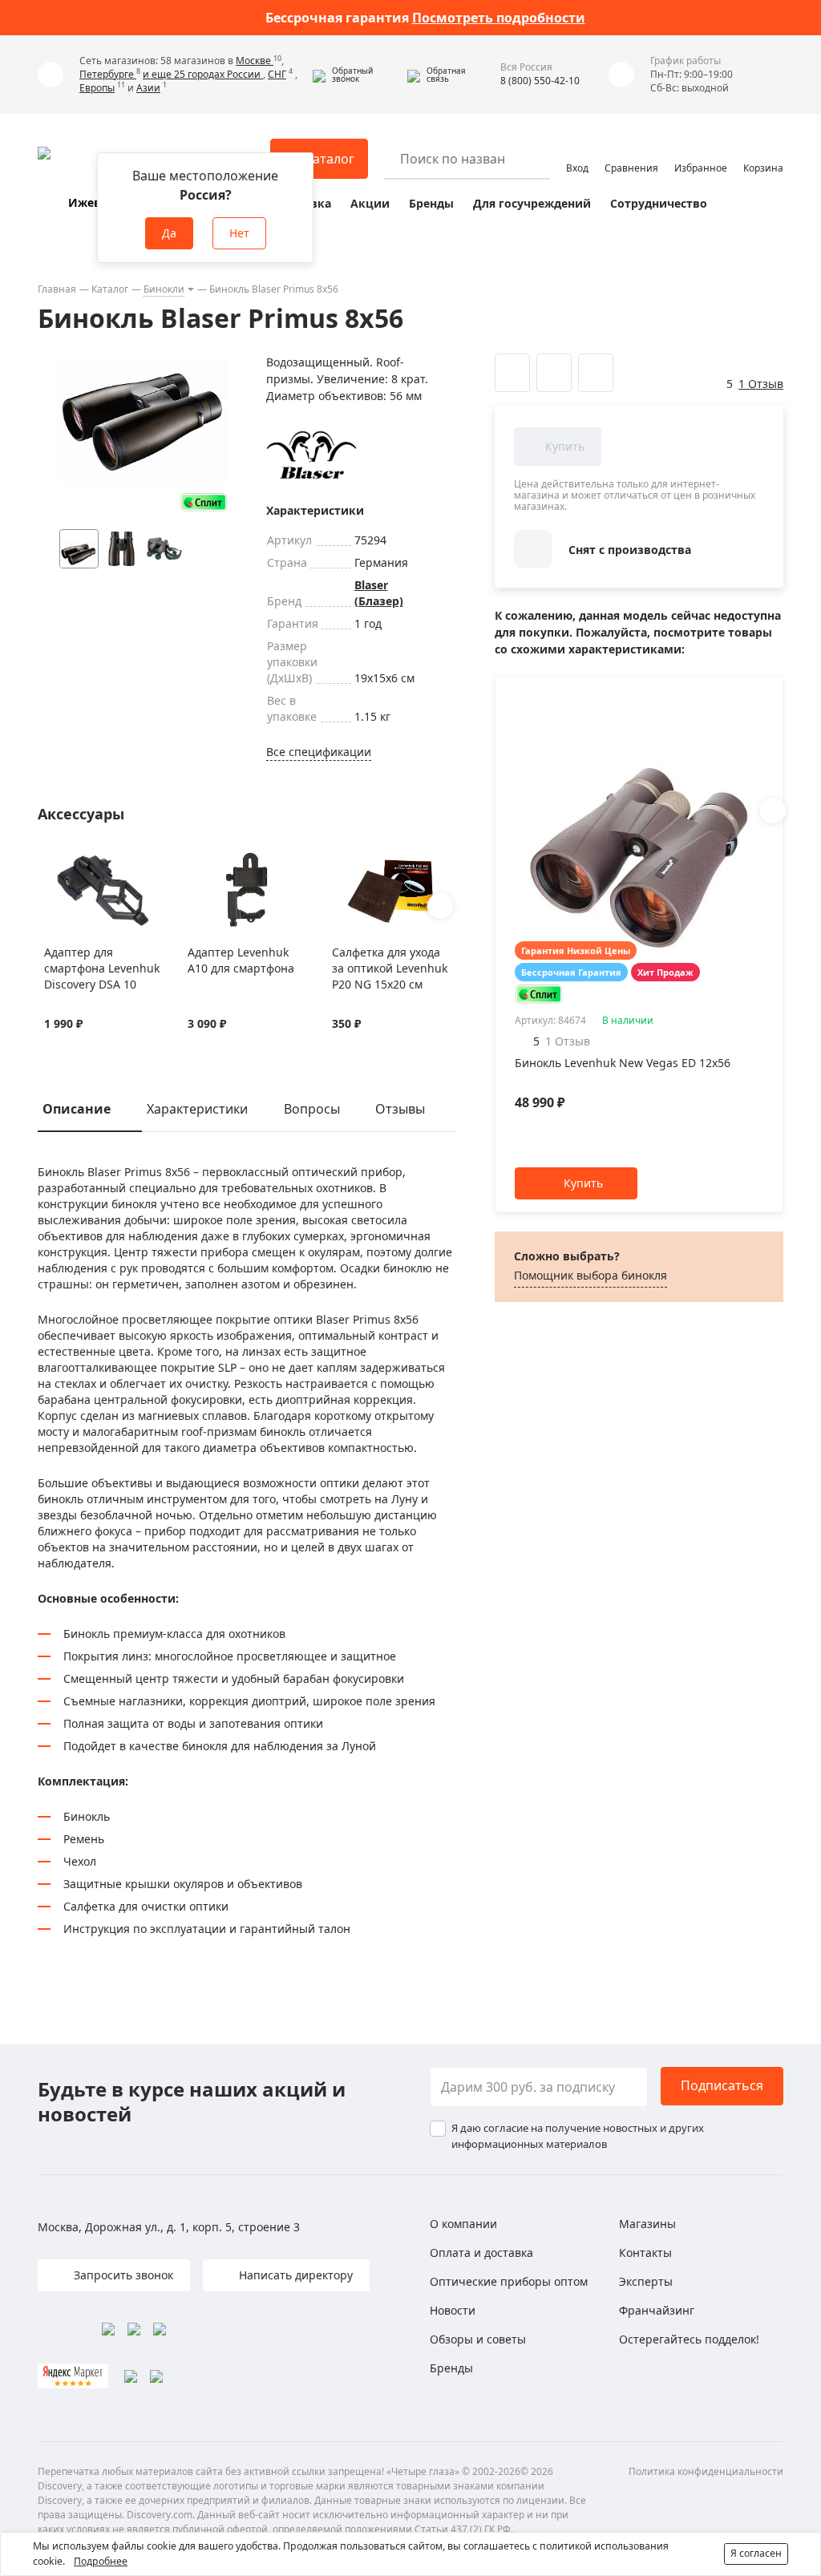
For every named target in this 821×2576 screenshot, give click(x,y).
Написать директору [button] (294, 2275)
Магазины (647, 2224)
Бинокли (164, 289)
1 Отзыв (761, 384)
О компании (463, 2224)
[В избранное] (53, 861)
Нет (239, 233)
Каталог (110, 289)
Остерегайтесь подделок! (689, 2339)
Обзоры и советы (478, 2339)
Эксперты (646, 2281)
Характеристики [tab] (197, 1109)
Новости (453, 2310)
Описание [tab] (77, 1109)
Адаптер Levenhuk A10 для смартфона (241, 960)
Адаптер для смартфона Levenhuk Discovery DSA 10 (102, 968)
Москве (255, 61)
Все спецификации (319, 752)
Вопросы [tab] (312, 1109)
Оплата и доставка (481, 2252)
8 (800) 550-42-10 (540, 81)
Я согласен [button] (756, 2553)
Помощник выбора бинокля (590, 1275)
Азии (148, 88)
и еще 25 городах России (203, 74)
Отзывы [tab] (400, 1109)
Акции (370, 203)
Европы (97, 88)
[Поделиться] (596, 373)
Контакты (645, 2252)
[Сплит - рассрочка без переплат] (204, 502)
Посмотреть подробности (499, 18)
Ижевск (91, 202)
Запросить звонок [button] (122, 2275)
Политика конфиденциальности (706, 2471)
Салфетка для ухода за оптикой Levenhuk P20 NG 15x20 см (390, 968)
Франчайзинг (657, 2310)
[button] (356, 75)
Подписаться (722, 2085)
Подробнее (101, 2561)
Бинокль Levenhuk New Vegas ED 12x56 (623, 1063)
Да (169, 233)
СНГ (277, 74)
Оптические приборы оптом (509, 2281)
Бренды (431, 203)
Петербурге (108, 74)
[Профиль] (577, 152)
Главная (57, 289)
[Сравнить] (73, 861)
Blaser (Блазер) (379, 593)
